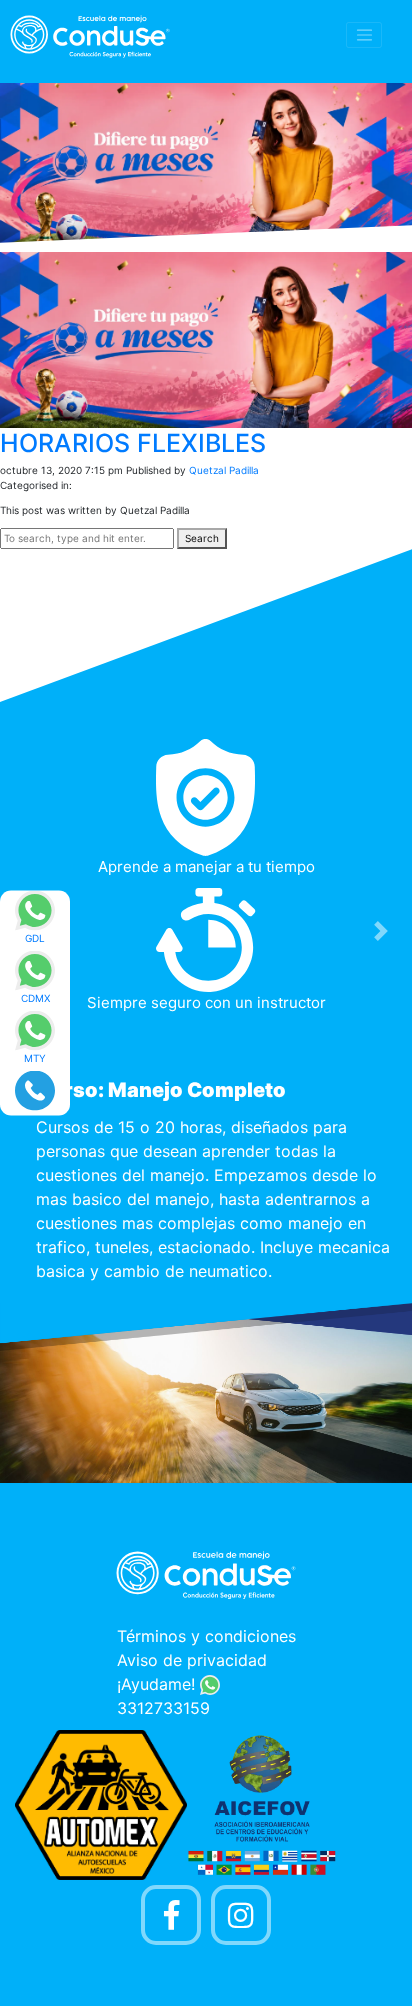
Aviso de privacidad (192, 1660)
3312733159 (163, 1708)
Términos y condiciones (206, 1636)
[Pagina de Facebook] (171, 1915)
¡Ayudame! (158, 1684)
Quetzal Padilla (224, 470)
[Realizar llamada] (35, 1089)
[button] (381, 930)
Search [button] (202, 538)
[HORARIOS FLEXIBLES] (206, 339)
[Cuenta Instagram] (241, 1915)
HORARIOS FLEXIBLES (133, 443)
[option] (206, 1015)
